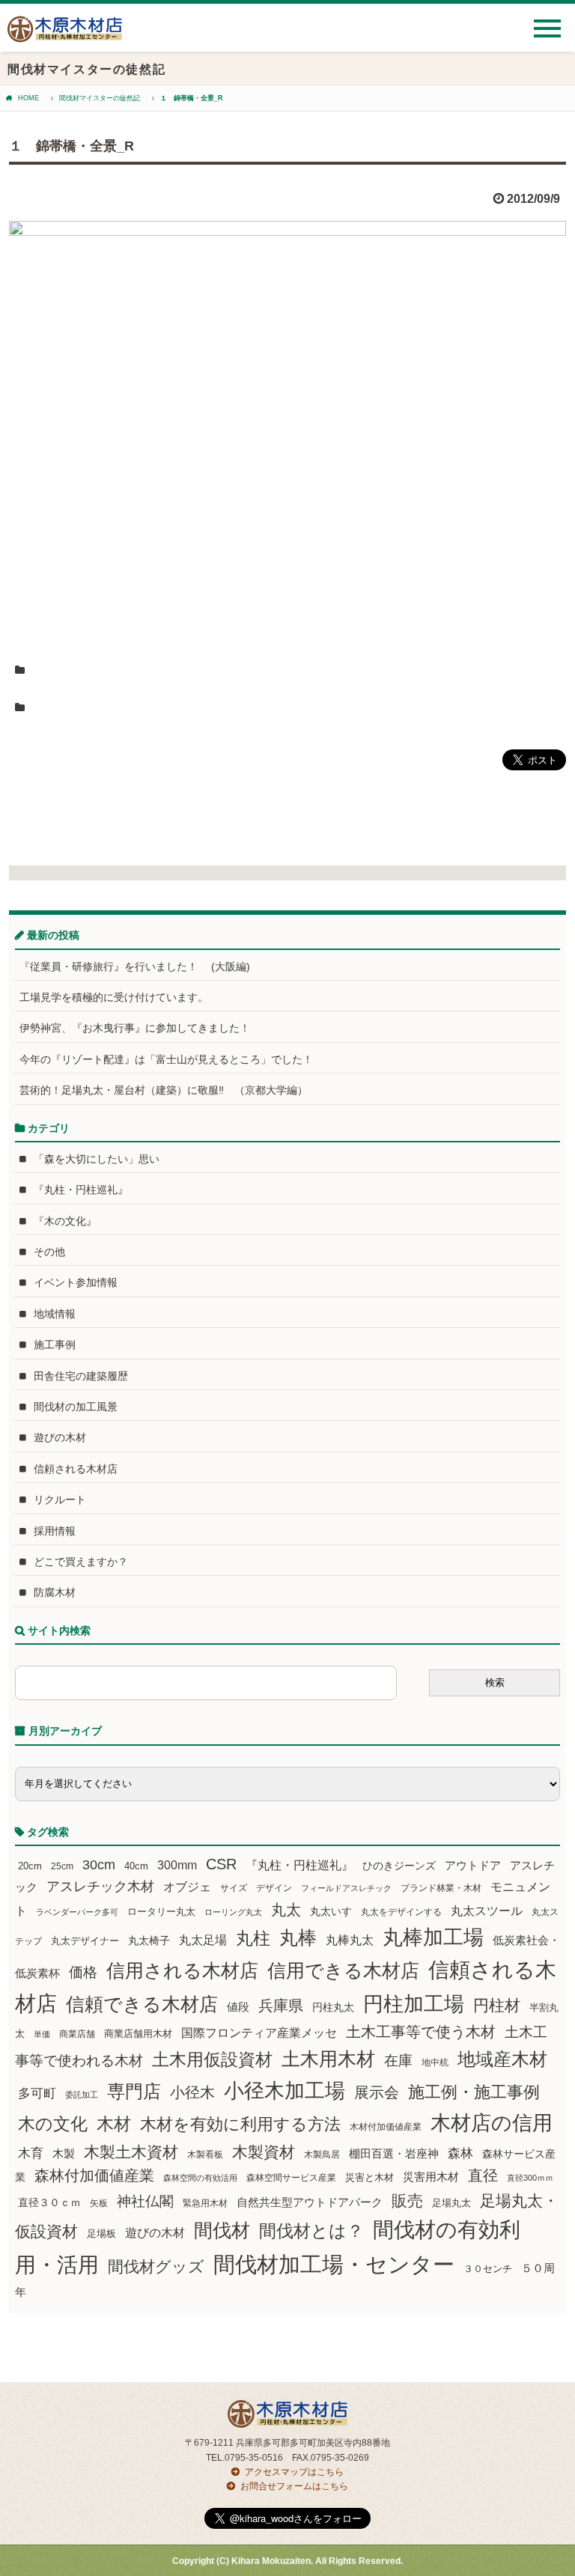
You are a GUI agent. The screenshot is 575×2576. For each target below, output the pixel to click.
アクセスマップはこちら (294, 2472)
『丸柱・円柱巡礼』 (81, 1190)
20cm (30, 1866)
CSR (221, 1864)
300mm (177, 1865)
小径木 (192, 2092)
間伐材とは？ (311, 2231)
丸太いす (331, 1911)
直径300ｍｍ (530, 2178)
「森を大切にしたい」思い (97, 1159)
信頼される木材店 (76, 1469)
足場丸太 (451, 2203)
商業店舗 (77, 2034)
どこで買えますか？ (81, 1562)
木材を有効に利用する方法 (240, 2124)
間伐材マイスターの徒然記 (100, 98)
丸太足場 (203, 1940)
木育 (31, 2153)
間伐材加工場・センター (334, 2264)
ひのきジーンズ (399, 1866)
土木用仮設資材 (212, 2059)
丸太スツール (487, 1911)
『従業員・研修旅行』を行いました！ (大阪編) (140, 966)
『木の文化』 (65, 1221)
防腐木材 (55, 1592)
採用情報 (55, 1531)
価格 (83, 1972)
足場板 (101, 2234)
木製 (64, 2153)
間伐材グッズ (156, 2266)
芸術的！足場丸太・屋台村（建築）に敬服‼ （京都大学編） (164, 1090)
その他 (49, 1252)
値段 (238, 2007)
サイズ (234, 1888)
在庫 (398, 2060)
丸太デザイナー (85, 1941)
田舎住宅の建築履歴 (81, 1376)
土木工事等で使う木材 (421, 2032)
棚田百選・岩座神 (394, 2154)
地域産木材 (502, 2059)
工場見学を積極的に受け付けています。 (114, 997)
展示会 (377, 2092)
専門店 (134, 2091)
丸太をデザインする (401, 1912)
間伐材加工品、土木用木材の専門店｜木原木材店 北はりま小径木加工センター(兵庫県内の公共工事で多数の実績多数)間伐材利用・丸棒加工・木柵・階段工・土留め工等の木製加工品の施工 (65, 35)
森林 (460, 2153)
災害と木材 (369, 2177)
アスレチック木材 (100, 1887)
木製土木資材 (131, 2152)
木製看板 (205, 2154)
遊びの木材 (60, 1437)
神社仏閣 (145, 2201)
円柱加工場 (414, 2004)
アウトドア (473, 1865)
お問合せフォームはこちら (294, 2486)
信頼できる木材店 (142, 2004)
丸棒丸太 (350, 1940)
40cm (136, 1866)
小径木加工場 (285, 2091)
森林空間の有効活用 (200, 2178)
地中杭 (435, 2062)
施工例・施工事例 (474, 2092)
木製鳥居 (322, 2155)
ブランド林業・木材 (441, 1888)
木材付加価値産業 (386, 2127)
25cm (62, 1866)
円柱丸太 (333, 2007)
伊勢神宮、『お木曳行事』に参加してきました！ (135, 1028)
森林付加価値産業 (94, 2175)
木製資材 (264, 2152)
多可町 (37, 2093)
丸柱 (253, 1938)
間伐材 (222, 2231)
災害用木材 (431, 2177)
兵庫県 (281, 2006)
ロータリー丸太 (161, 1912)
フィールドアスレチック (346, 1888)
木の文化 (53, 2124)
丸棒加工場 (433, 1937)
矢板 (99, 2203)
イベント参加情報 (76, 1282)
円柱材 (497, 2006)
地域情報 (55, 1314)
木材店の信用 (492, 2123)
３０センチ (488, 2269)
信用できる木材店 (343, 1970)
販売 (407, 2201)
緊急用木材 (205, 2203)
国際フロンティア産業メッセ (259, 2033)
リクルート (60, 1499)
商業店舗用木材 (138, 2034)
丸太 (286, 1910)
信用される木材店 (182, 1970)
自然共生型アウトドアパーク (310, 2202)
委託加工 (82, 2095)
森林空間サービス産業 (291, 2178)
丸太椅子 (149, 1940)
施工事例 (55, 1345)
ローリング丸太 (233, 1912)
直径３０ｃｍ (49, 2202)
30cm (99, 1865)
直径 (483, 2175)
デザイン (274, 1888)
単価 (42, 2034)
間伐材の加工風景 (76, 1407)
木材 (114, 2124)
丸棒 (298, 1938)
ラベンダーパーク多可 (77, 1912)
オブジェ (187, 1887)
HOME (28, 98)
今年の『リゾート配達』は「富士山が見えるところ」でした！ (166, 1059)
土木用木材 (328, 2059)
